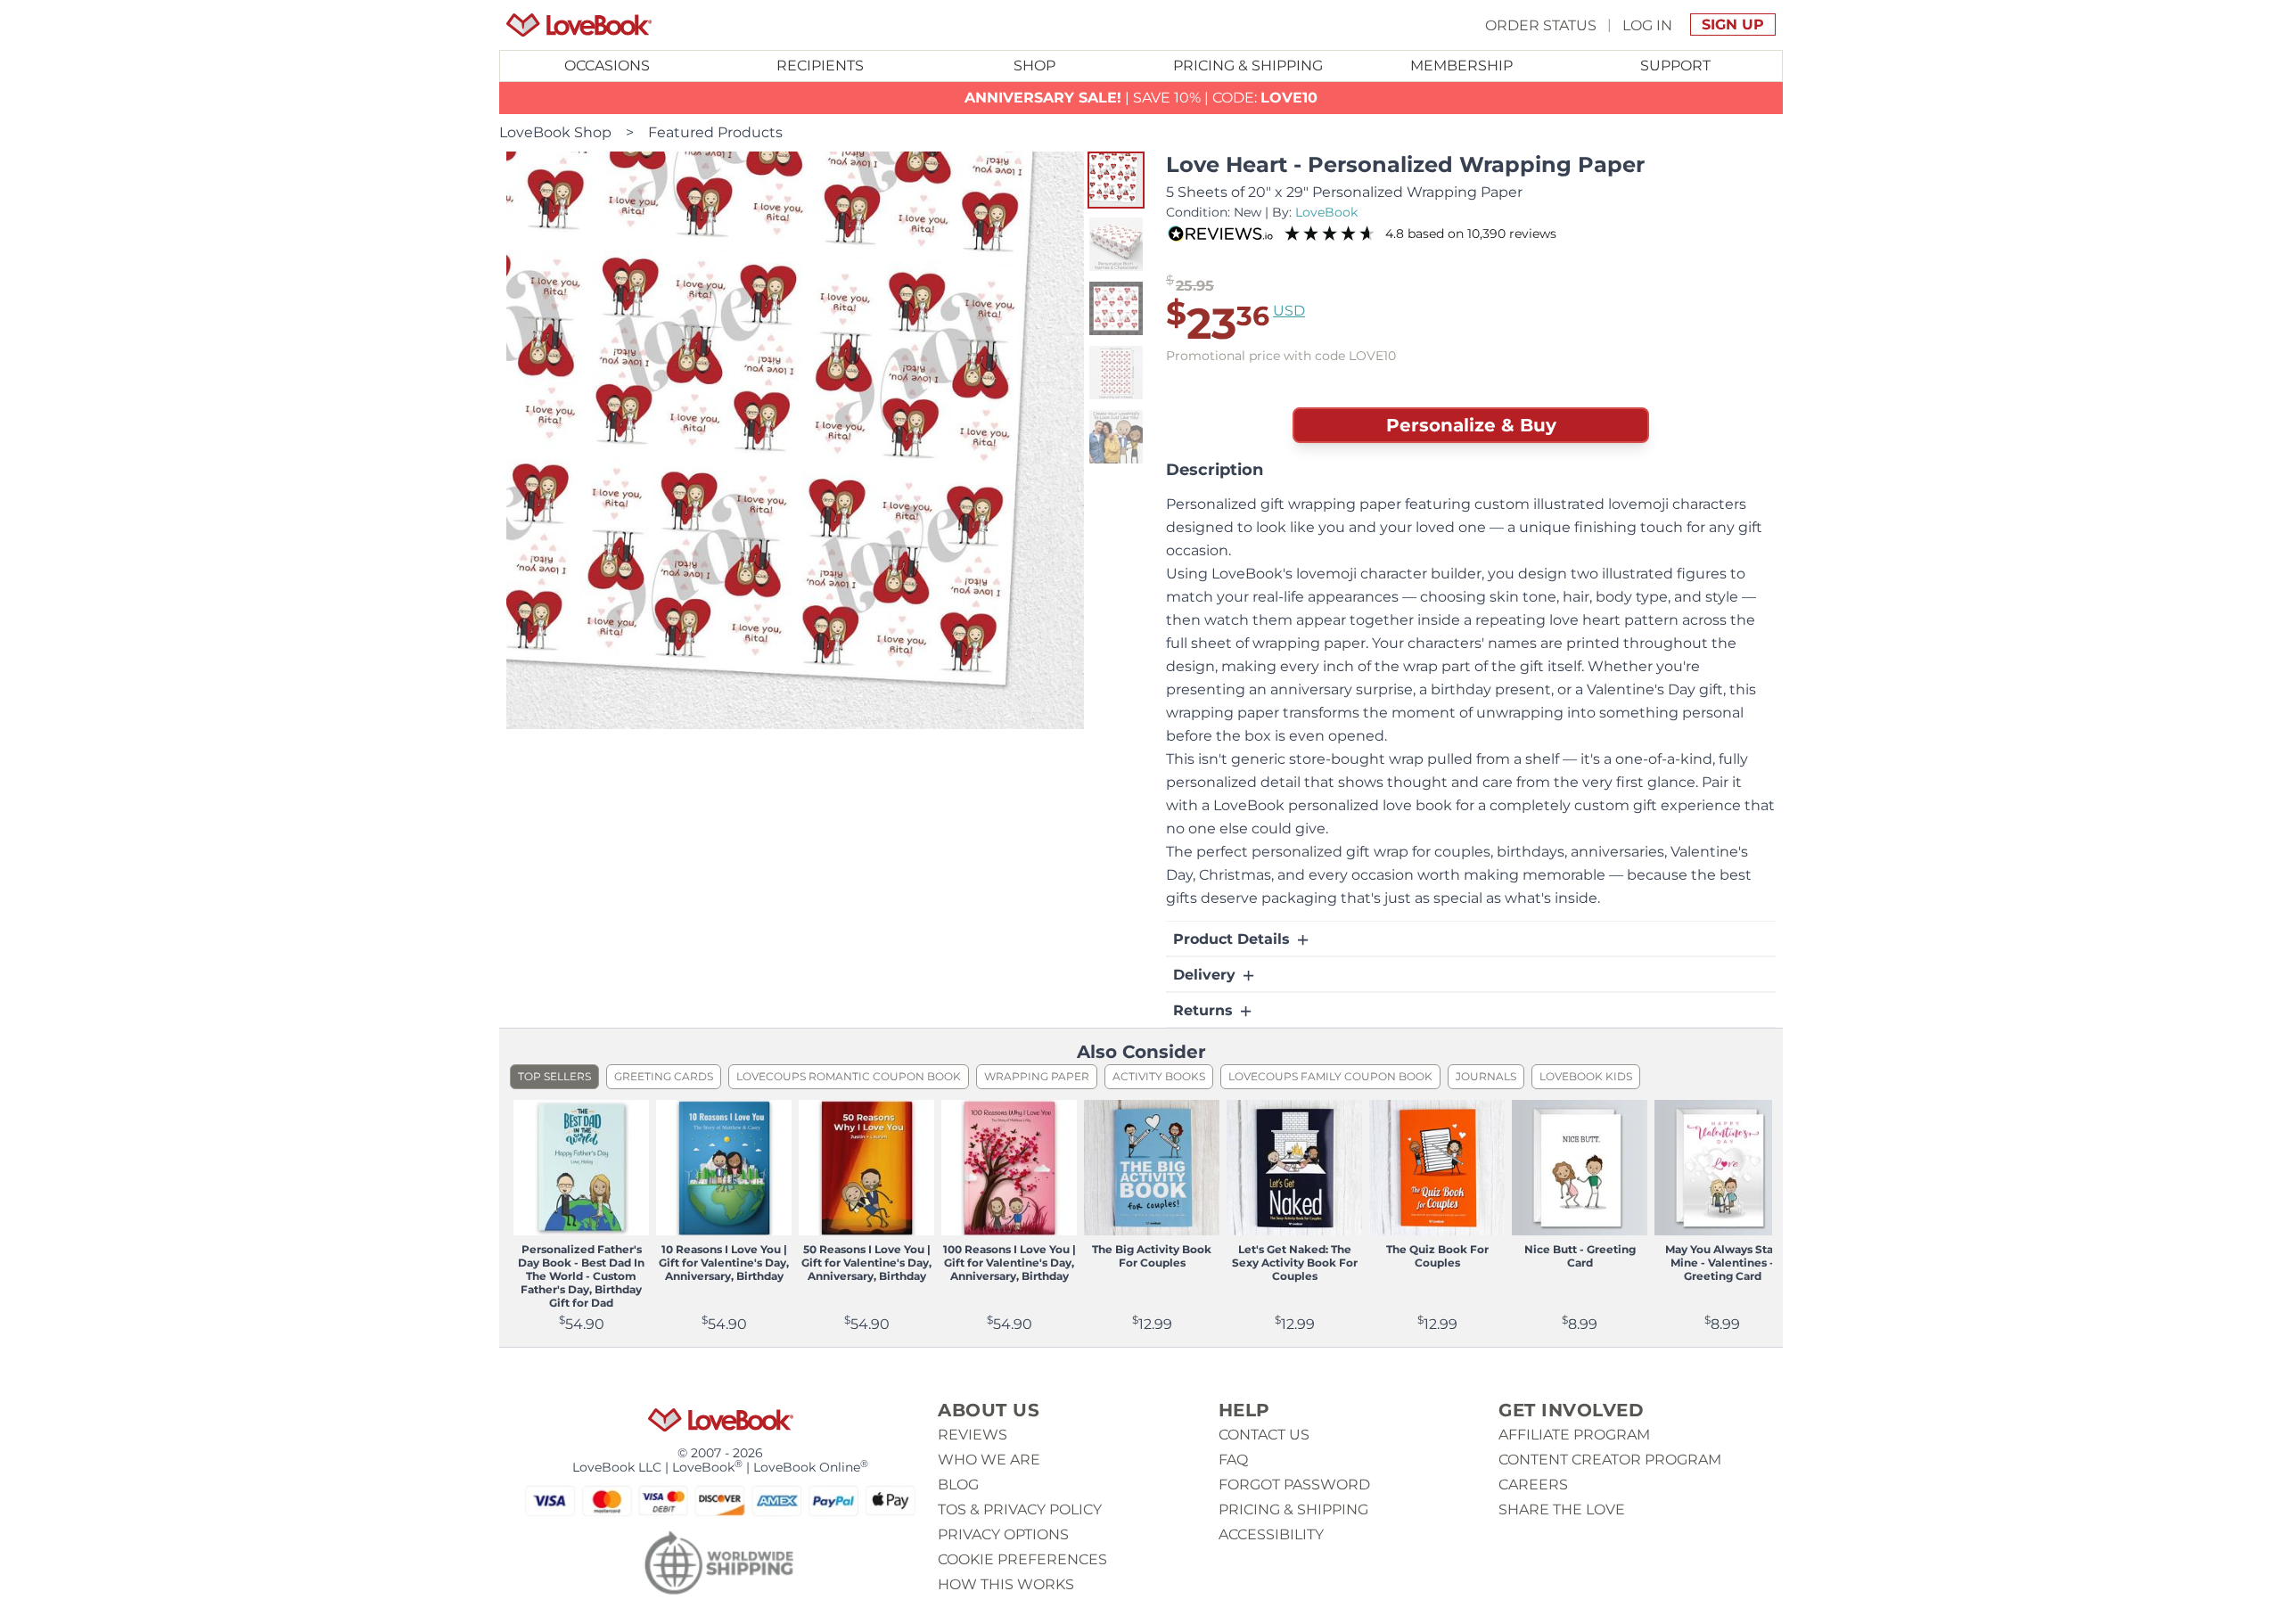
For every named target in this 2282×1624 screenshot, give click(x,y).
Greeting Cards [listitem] (664, 1076)
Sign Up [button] (1733, 25)
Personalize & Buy (1471, 425)
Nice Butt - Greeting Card (1580, 1256)
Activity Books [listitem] (1159, 1076)
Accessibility (1271, 1534)
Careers (1533, 1485)
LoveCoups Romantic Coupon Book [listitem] (849, 1076)
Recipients (820, 66)
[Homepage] (579, 25)
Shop (1034, 66)
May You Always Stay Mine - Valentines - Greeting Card (1722, 1263)
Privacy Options (1003, 1534)
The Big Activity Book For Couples (1152, 1256)
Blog (958, 1485)
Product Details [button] (1234, 939)
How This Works (1006, 1584)
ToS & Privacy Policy (1020, 1509)
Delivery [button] (1207, 975)
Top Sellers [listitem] (554, 1076)
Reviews (973, 1435)
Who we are (989, 1460)
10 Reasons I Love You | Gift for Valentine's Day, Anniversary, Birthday (724, 1263)
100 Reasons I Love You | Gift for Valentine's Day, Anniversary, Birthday (1010, 1263)
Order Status (1541, 25)
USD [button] (1289, 311)
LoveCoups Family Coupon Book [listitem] (1330, 1076)
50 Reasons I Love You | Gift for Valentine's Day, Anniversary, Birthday (866, 1263)
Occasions (607, 66)
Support (1675, 66)
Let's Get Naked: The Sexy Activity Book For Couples (1295, 1263)
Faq (1233, 1460)
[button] (1116, 180)
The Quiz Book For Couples (1437, 1256)
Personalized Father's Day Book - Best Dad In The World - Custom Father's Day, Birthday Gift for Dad (581, 1276)
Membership (1461, 66)
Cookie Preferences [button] (1022, 1559)
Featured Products (715, 132)
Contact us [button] (1264, 1435)
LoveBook (1326, 212)
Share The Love (1562, 1509)
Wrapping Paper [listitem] (1037, 1076)
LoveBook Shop (555, 132)
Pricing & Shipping (1248, 66)
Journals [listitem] (1486, 1076)
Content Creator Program (1610, 1460)
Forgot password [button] (1294, 1485)
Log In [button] (1647, 25)
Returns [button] (1205, 1010)
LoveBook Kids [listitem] (1586, 1076)
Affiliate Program (1574, 1435)
